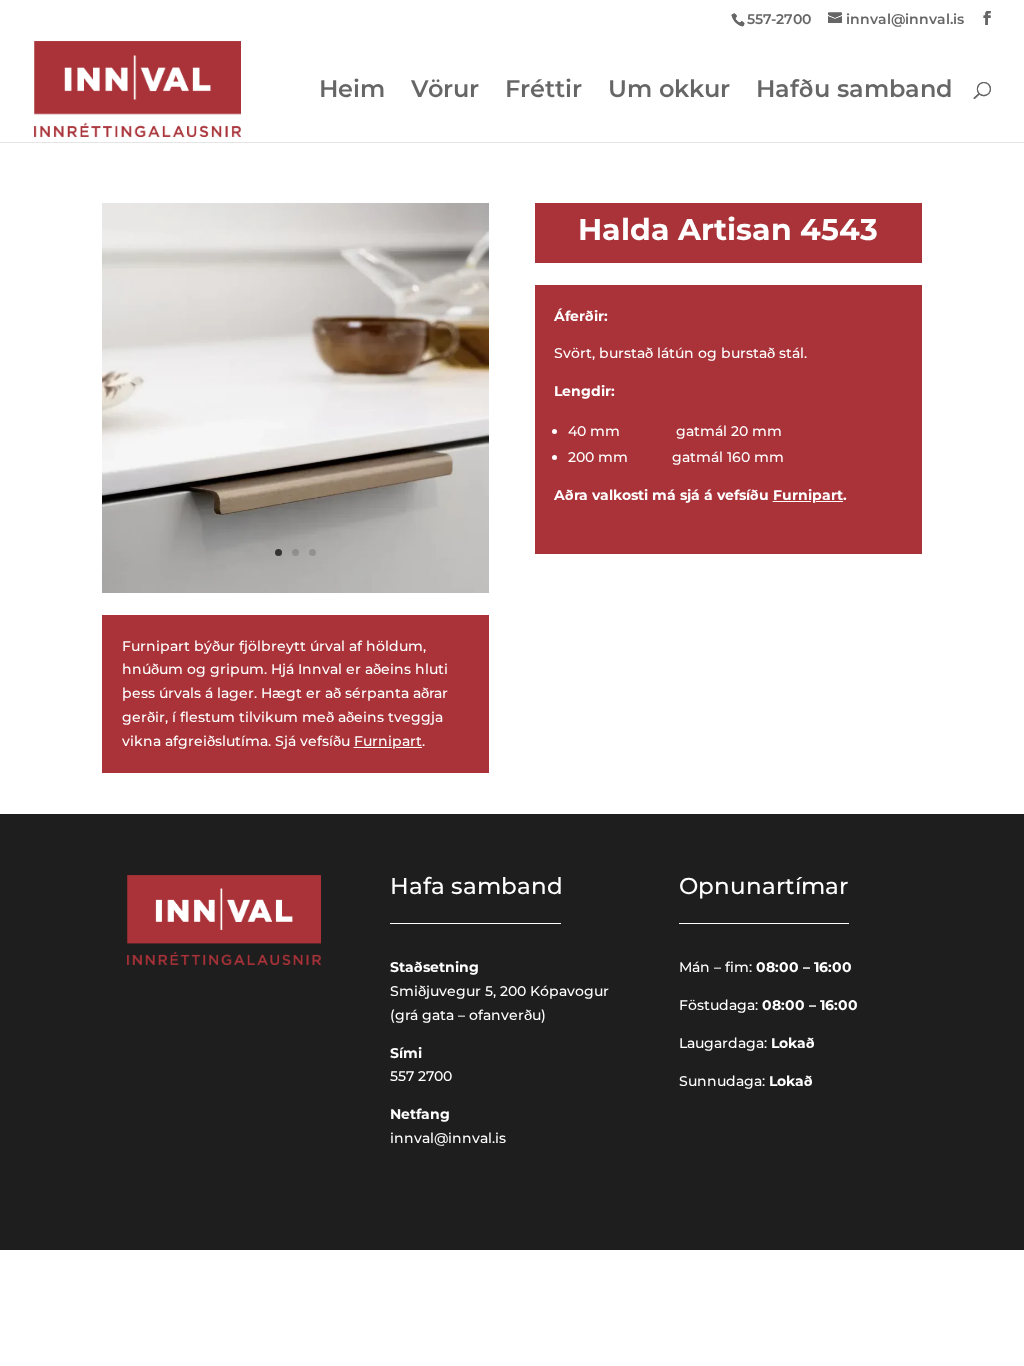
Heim (352, 92)
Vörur (445, 92)
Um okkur (669, 92)
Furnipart (388, 741)
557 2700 (421, 1076)
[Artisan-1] (295, 588)
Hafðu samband (854, 92)
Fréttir (543, 92)
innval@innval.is (448, 1138)
